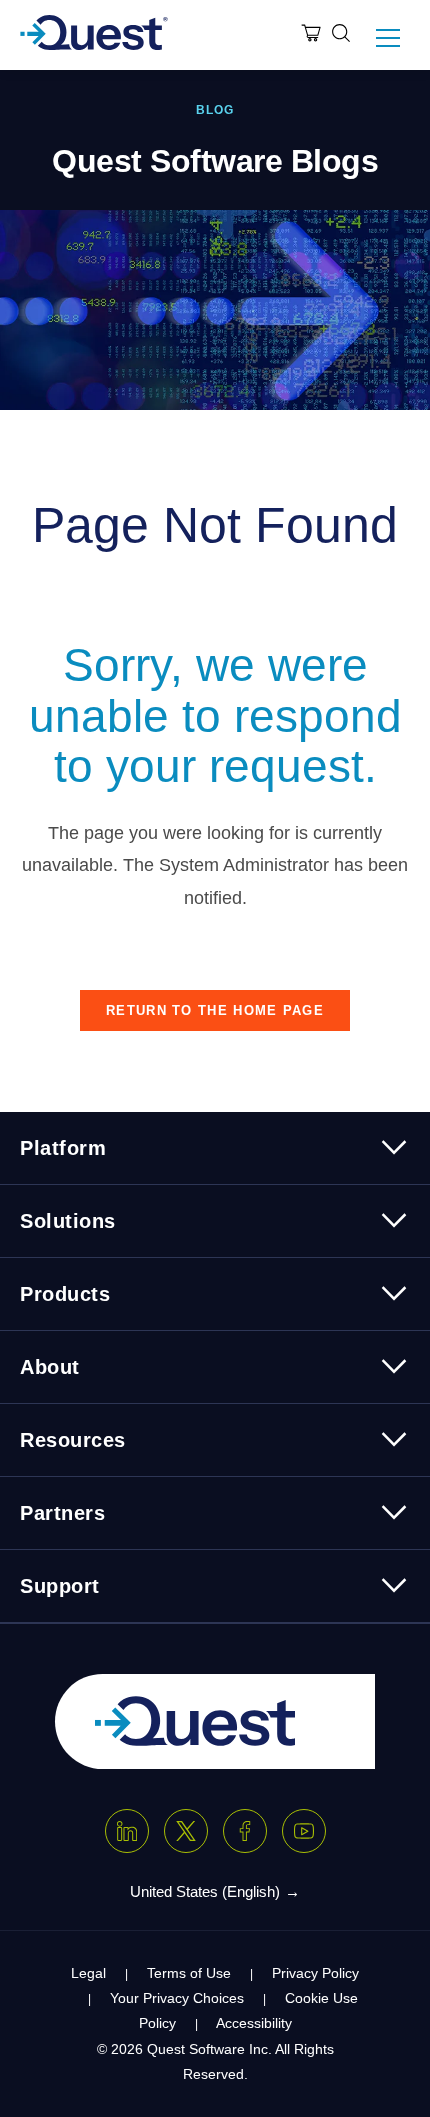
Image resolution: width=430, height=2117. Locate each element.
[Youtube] (304, 1831)
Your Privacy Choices (177, 1998)
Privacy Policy (315, 1973)
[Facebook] (245, 1831)
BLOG (215, 110)
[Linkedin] (127, 1831)
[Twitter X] (186, 1831)
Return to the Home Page (215, 1010)
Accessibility (254, 2023)
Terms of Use (189, 1973)
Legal (88, 1973)
